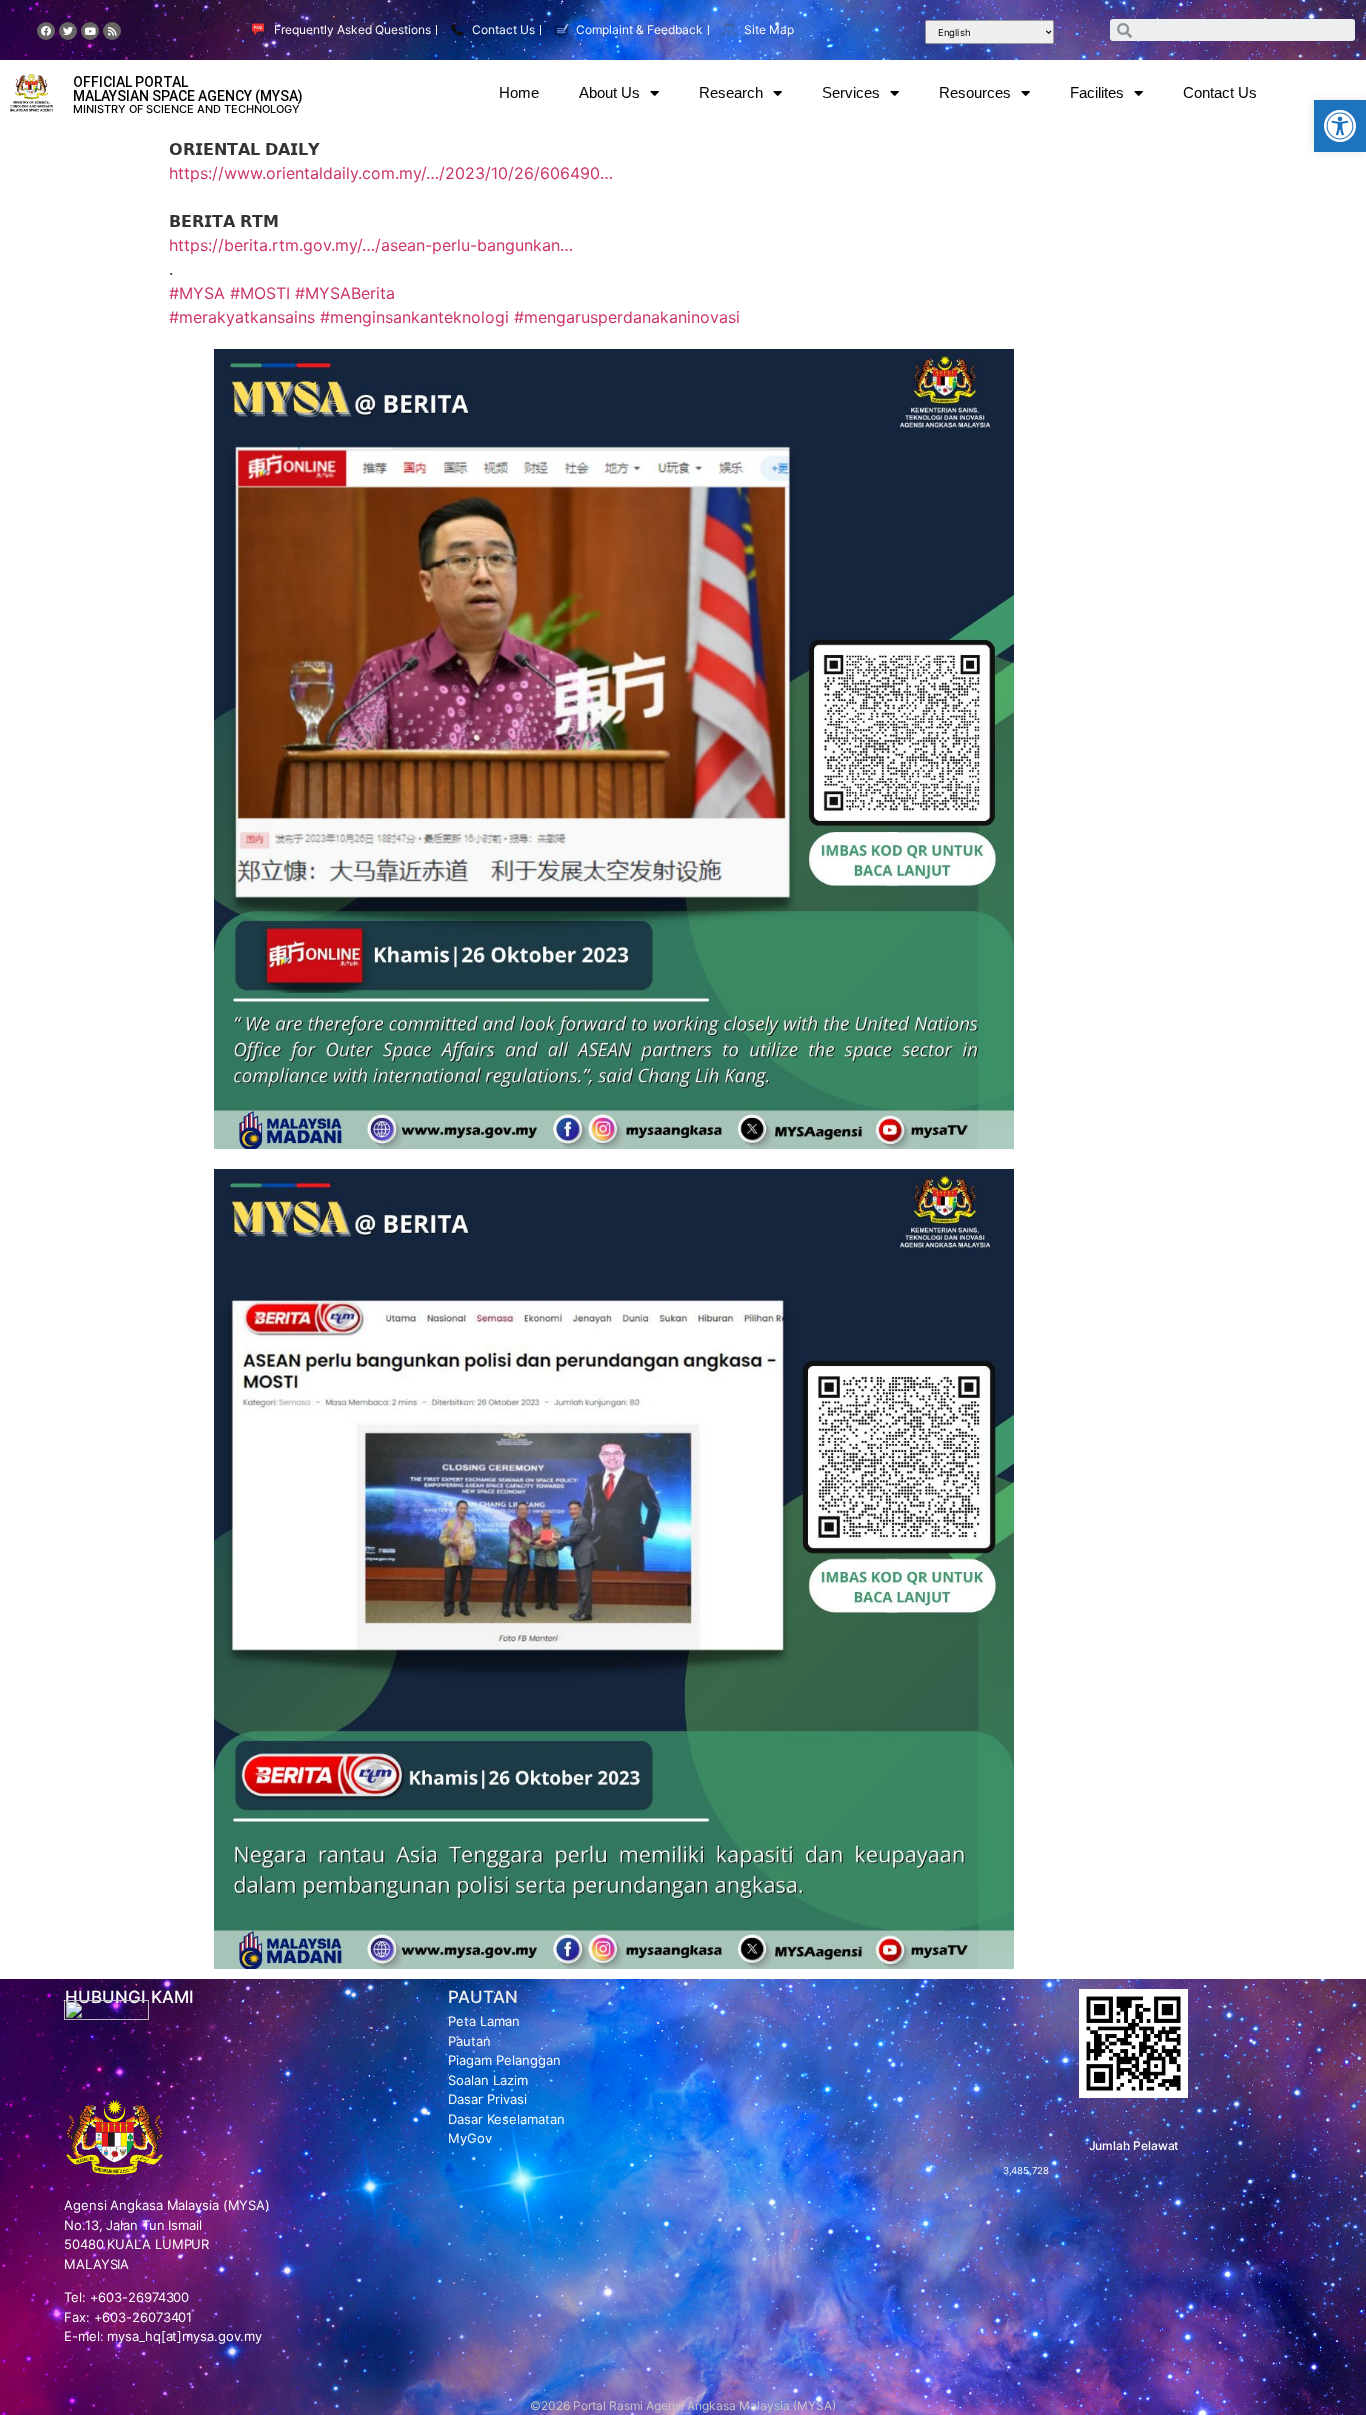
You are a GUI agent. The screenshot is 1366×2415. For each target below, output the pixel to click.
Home (519, 92)
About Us (609, 92)
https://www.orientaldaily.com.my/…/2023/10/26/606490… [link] (391, 173)
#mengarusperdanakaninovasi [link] (627, 317)
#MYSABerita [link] (345, 293)
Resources (975, 92)
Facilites (1097, 92)
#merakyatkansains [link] (242, 317)
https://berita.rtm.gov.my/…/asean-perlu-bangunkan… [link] (371, 245)
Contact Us (1220, 92)
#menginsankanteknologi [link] (414, 317)
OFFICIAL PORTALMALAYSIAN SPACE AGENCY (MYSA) (188, 89)
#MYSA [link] (197, 293)
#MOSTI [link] (260, 293)
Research (731, 92)
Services (851, 92)
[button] (1340, 126)
